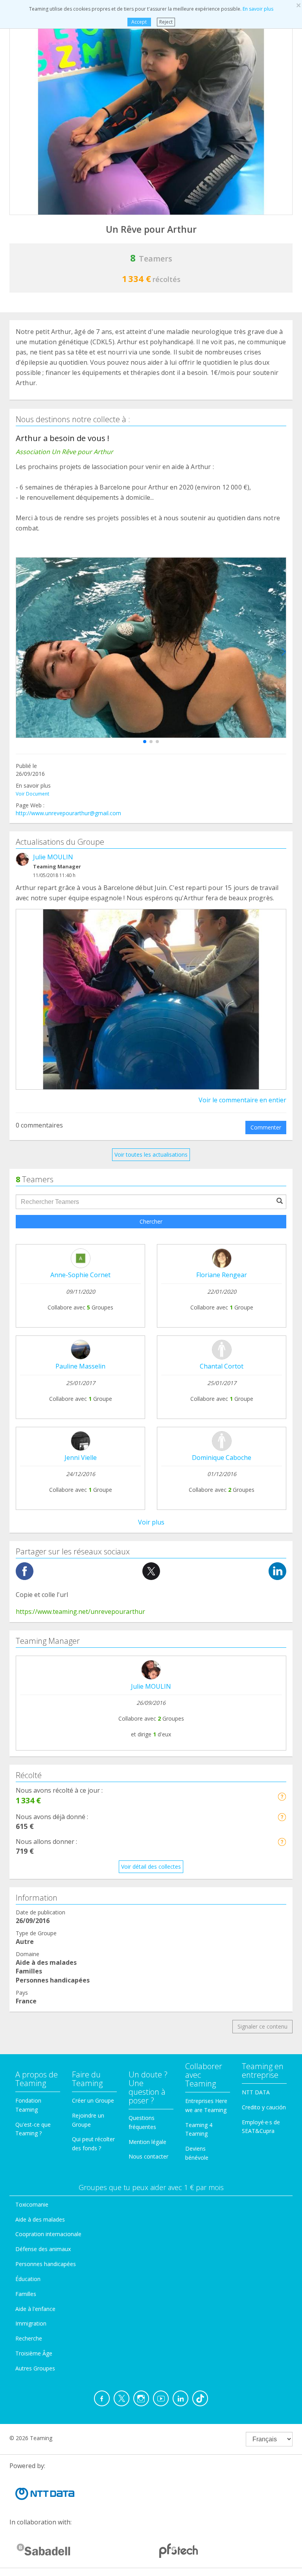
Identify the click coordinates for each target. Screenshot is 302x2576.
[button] (145, 742)
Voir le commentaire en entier (242, 1100)
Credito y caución (264, 2107)
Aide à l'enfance (35, 2309)
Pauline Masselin (80, 1366)
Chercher (151, 1221)
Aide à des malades (40, 2219)
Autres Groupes (35, 2368)
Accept (139, 22)
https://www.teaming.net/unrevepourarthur (80, 1612)
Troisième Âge (34, 2353)
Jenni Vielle (81, 1458)
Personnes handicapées (46, 2264)
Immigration (31, 2323)
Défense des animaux (43, 2249)
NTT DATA (256, 2092)
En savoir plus (258, 9)
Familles (26, 2294)
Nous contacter (148, 2156)
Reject (166, 22)
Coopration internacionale (48, 2234)
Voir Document (32, 794)
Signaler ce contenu (262, 2026)
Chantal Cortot (222, 1366)
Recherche (29, 2338)
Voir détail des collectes (151, 1867)
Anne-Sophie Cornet (80, 1275)
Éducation (28, 2279)
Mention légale (147, 2142)
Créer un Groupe (93, 2100)
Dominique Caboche (222, 1458)
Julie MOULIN (53, 857)
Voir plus (151, 1522)
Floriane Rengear (222, 1275)
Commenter (266, 1127)
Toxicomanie (32, 2204)
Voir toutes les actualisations (151, 1154)
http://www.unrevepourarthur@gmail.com (68, 813)
